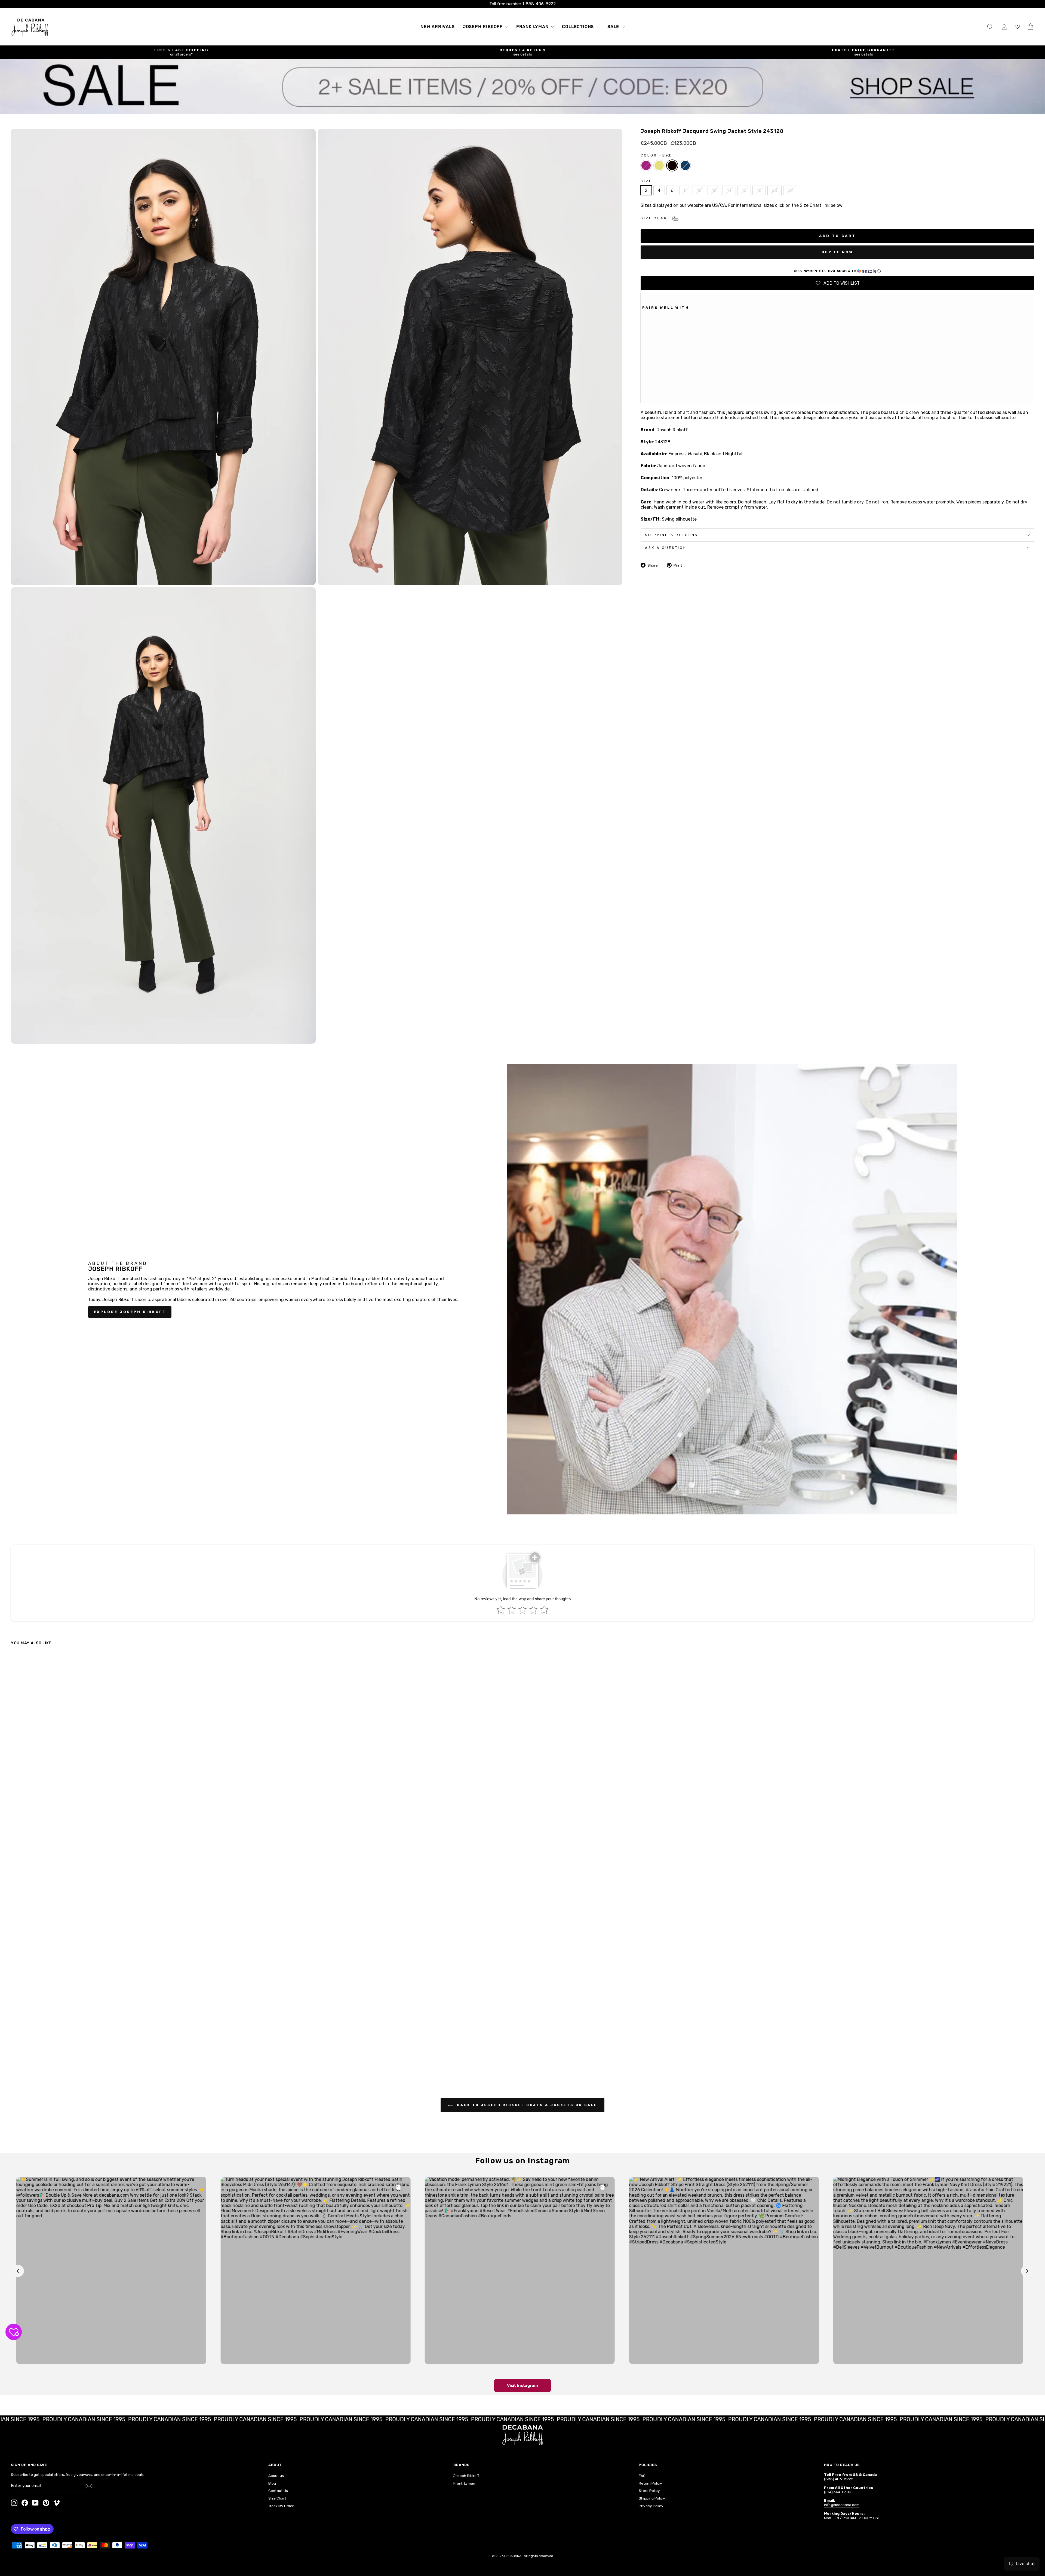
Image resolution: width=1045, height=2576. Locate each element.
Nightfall (685, 165)
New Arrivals (438, 27)
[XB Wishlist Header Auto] (1017, 27)
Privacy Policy (651, 2506)
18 (759, 190)
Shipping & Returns (671, 535)
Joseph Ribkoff (483, 27)
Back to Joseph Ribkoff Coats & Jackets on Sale (526, 2105)
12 (714, 190)
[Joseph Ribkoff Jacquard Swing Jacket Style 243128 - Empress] (646, 391)
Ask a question (666, 548)
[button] (837, 271)
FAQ (642, 2476)
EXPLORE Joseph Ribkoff (130, 1312)
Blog (272, 2483)
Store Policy (649, 2491)
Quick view (137, 2029)
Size (646, 181)
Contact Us (278, 2491)
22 (790, 190)
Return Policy (650, 2483)
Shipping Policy (652, 2498)
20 (774, 190)
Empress (646, 165)
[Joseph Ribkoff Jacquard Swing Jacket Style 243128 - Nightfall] (668, 391)
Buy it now (837, 252)
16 (744, 190)
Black (672, 165)
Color (656, 155)
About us (276, 2476)
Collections (579, 27)
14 (729, 190)
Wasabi (659, 165)
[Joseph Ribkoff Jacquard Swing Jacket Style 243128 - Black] (661, 391)
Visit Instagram (522, 2386)
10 (699, 190)
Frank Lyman (533, 27)
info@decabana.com (842, 2505)
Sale (614, 27)
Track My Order (281, 2506)
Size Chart (277, 2498)
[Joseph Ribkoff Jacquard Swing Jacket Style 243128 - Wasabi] (653, 391)
